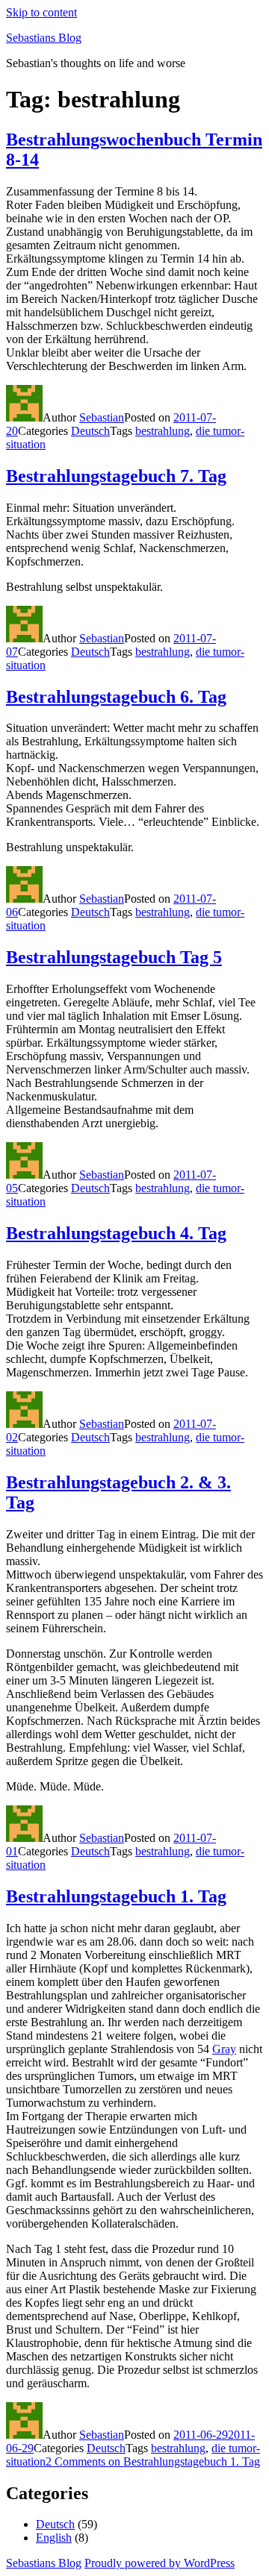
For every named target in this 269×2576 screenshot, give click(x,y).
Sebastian (102, 417)
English (54, 2538)
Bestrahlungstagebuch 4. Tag (116, 1233)
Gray (224, 2049)
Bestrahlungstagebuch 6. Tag (116, 697)
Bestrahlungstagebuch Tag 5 (114, 957)
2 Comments (153, 2461)
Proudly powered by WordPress (160, 2563)
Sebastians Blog (44, 38)
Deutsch (90, 431)
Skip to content (41, 12)
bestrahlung (163, 431)
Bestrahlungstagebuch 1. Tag (116, 1896)
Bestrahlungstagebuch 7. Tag (116, 476)
